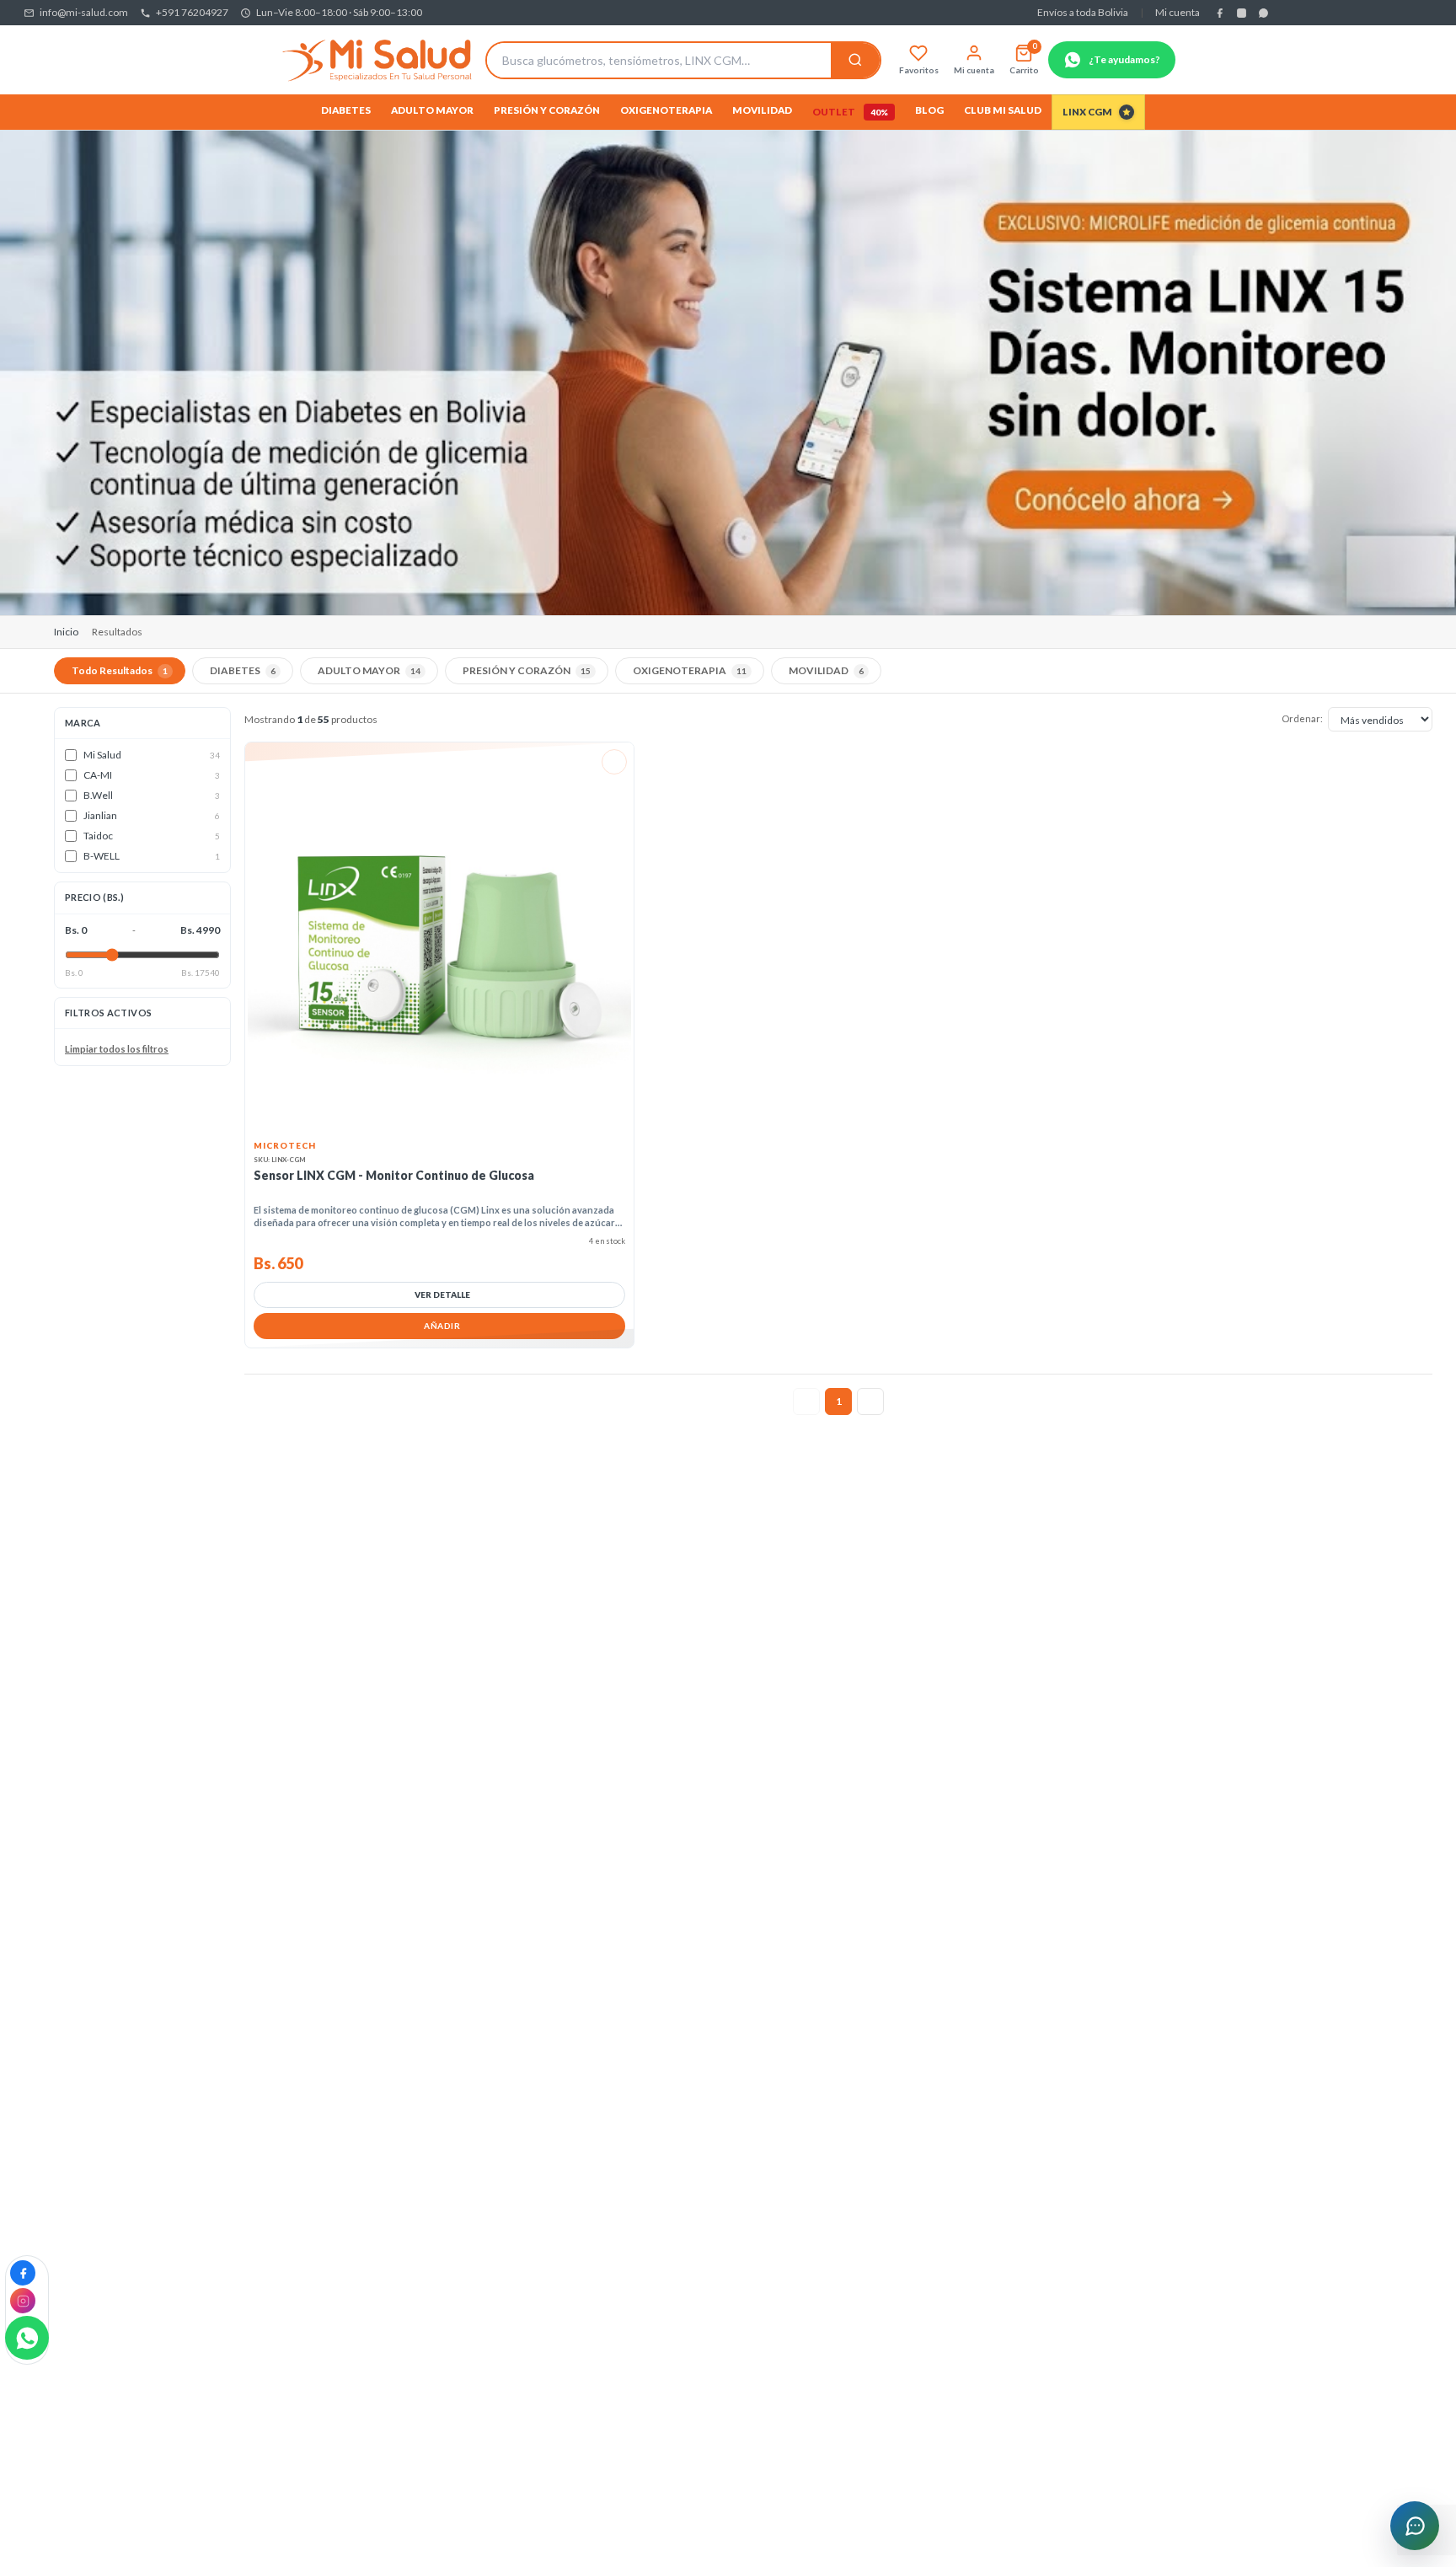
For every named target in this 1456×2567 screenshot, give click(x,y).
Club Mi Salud (1003, 110)
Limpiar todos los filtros (117, 1050)
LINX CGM (1087, 112)
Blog (929, 110)
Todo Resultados (120, 670)
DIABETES (243, 670)
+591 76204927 (192, 12)
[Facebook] (1219, 13)
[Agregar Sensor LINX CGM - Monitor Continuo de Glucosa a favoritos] (614, 762)
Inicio (66, 632)
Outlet (850, 112)
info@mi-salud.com (84, 12)
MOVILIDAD (826, 670)
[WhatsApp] (1263, 13)
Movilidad (762, 110)
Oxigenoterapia (666, 110)
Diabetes (346, 110)
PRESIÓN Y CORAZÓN (527, 670)
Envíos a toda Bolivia (1083, 12)
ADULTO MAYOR (369, 670)
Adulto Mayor (432, 110)
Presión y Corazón (547, 110)
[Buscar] (855, 60)
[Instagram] (1241, 13)
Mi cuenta (1178, 12)
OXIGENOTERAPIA (690, 670)
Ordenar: (1302, 718)
